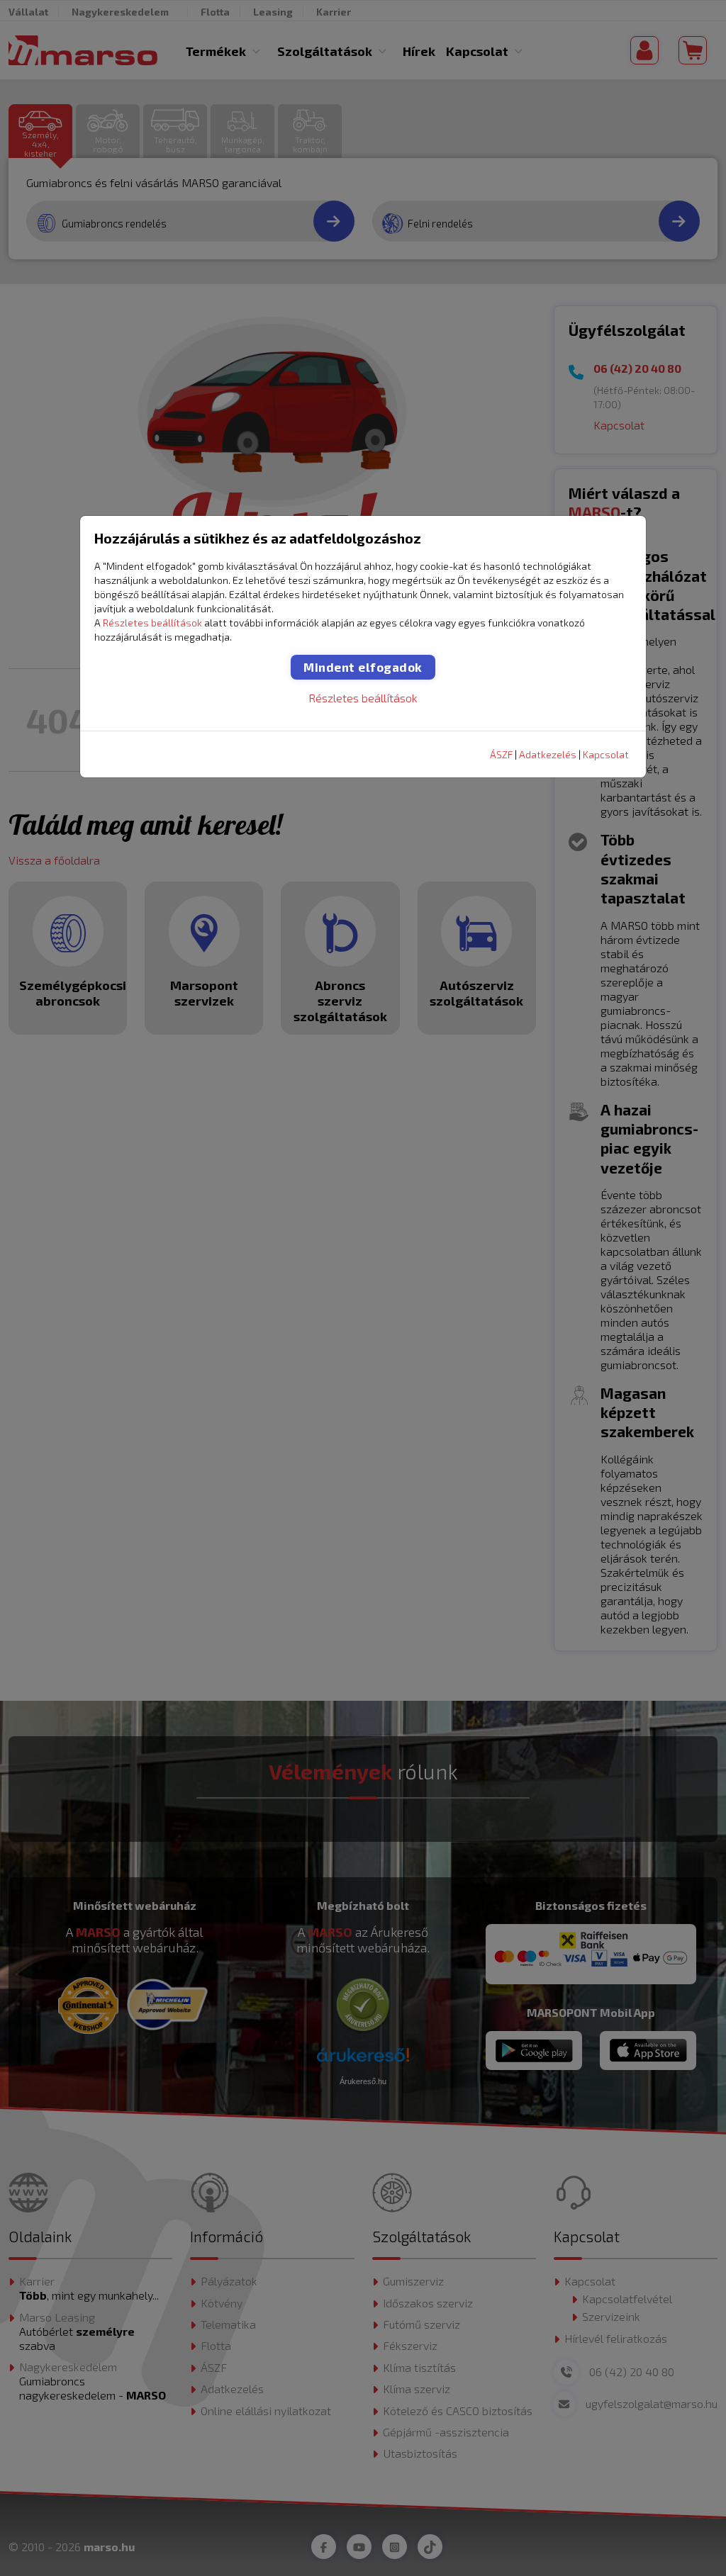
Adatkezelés (548, 754)
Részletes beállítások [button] (152, 623)
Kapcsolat (606, 754)
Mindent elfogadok (363, 667)
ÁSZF (501, 754)
